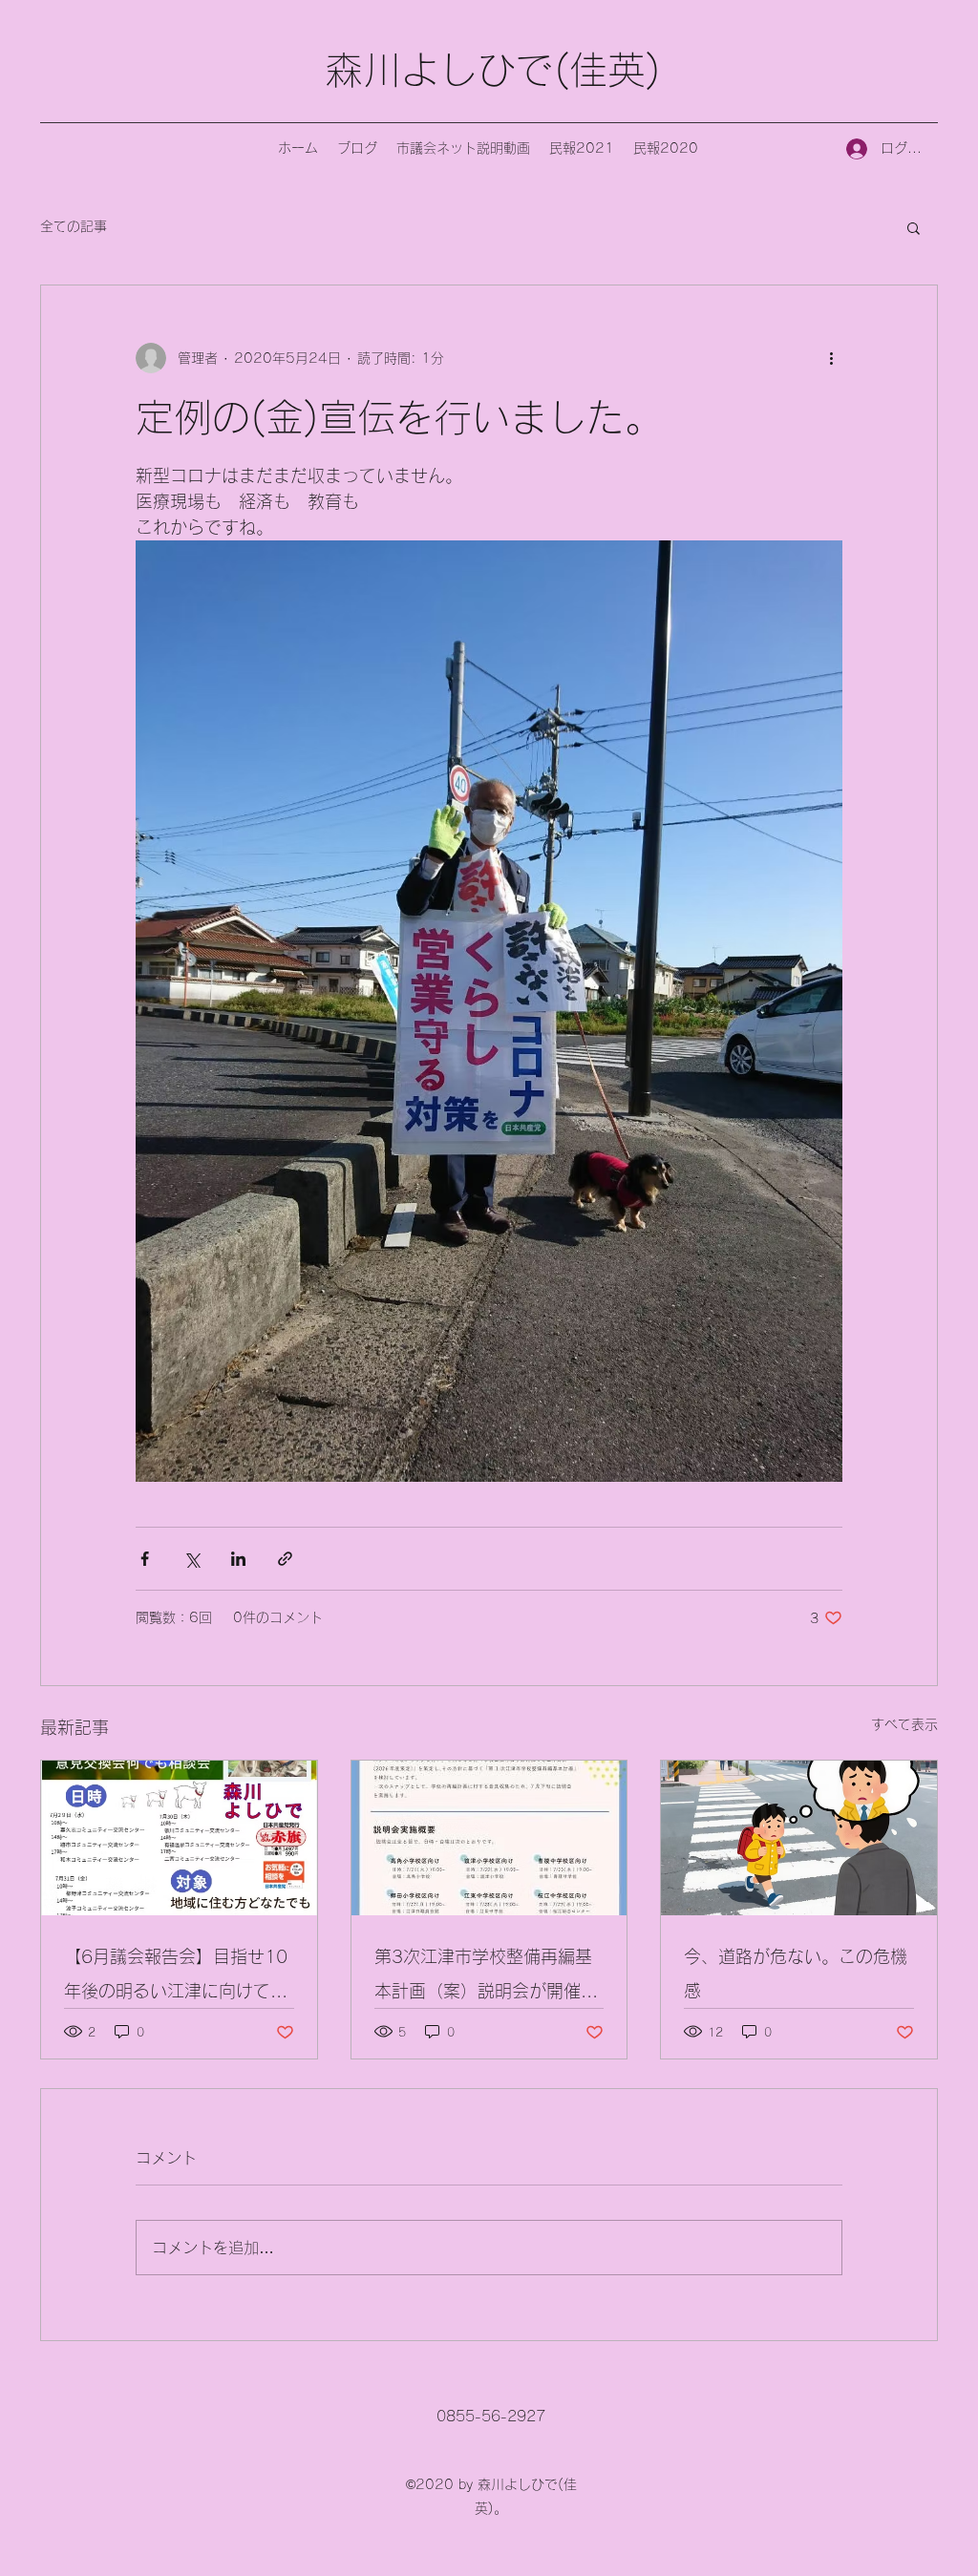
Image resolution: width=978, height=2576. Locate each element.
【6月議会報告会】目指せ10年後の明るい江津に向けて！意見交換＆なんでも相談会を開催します (176, 1978)
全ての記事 (74, 226)
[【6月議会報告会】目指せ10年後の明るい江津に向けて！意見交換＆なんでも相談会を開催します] (179, 1838)
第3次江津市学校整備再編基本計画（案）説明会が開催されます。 (486, 1978)
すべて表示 (904, 1724)
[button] (914, 227)
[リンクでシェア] (285, 1559)
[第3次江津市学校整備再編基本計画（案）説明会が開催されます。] (489, 1838)
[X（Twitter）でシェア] (191, 1559)
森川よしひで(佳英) (493, 70)
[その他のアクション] (831, 358)
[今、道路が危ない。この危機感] (799, 1838)
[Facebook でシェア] (145, 1559)
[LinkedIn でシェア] (238, 1559)
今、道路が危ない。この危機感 (796, 1974)
